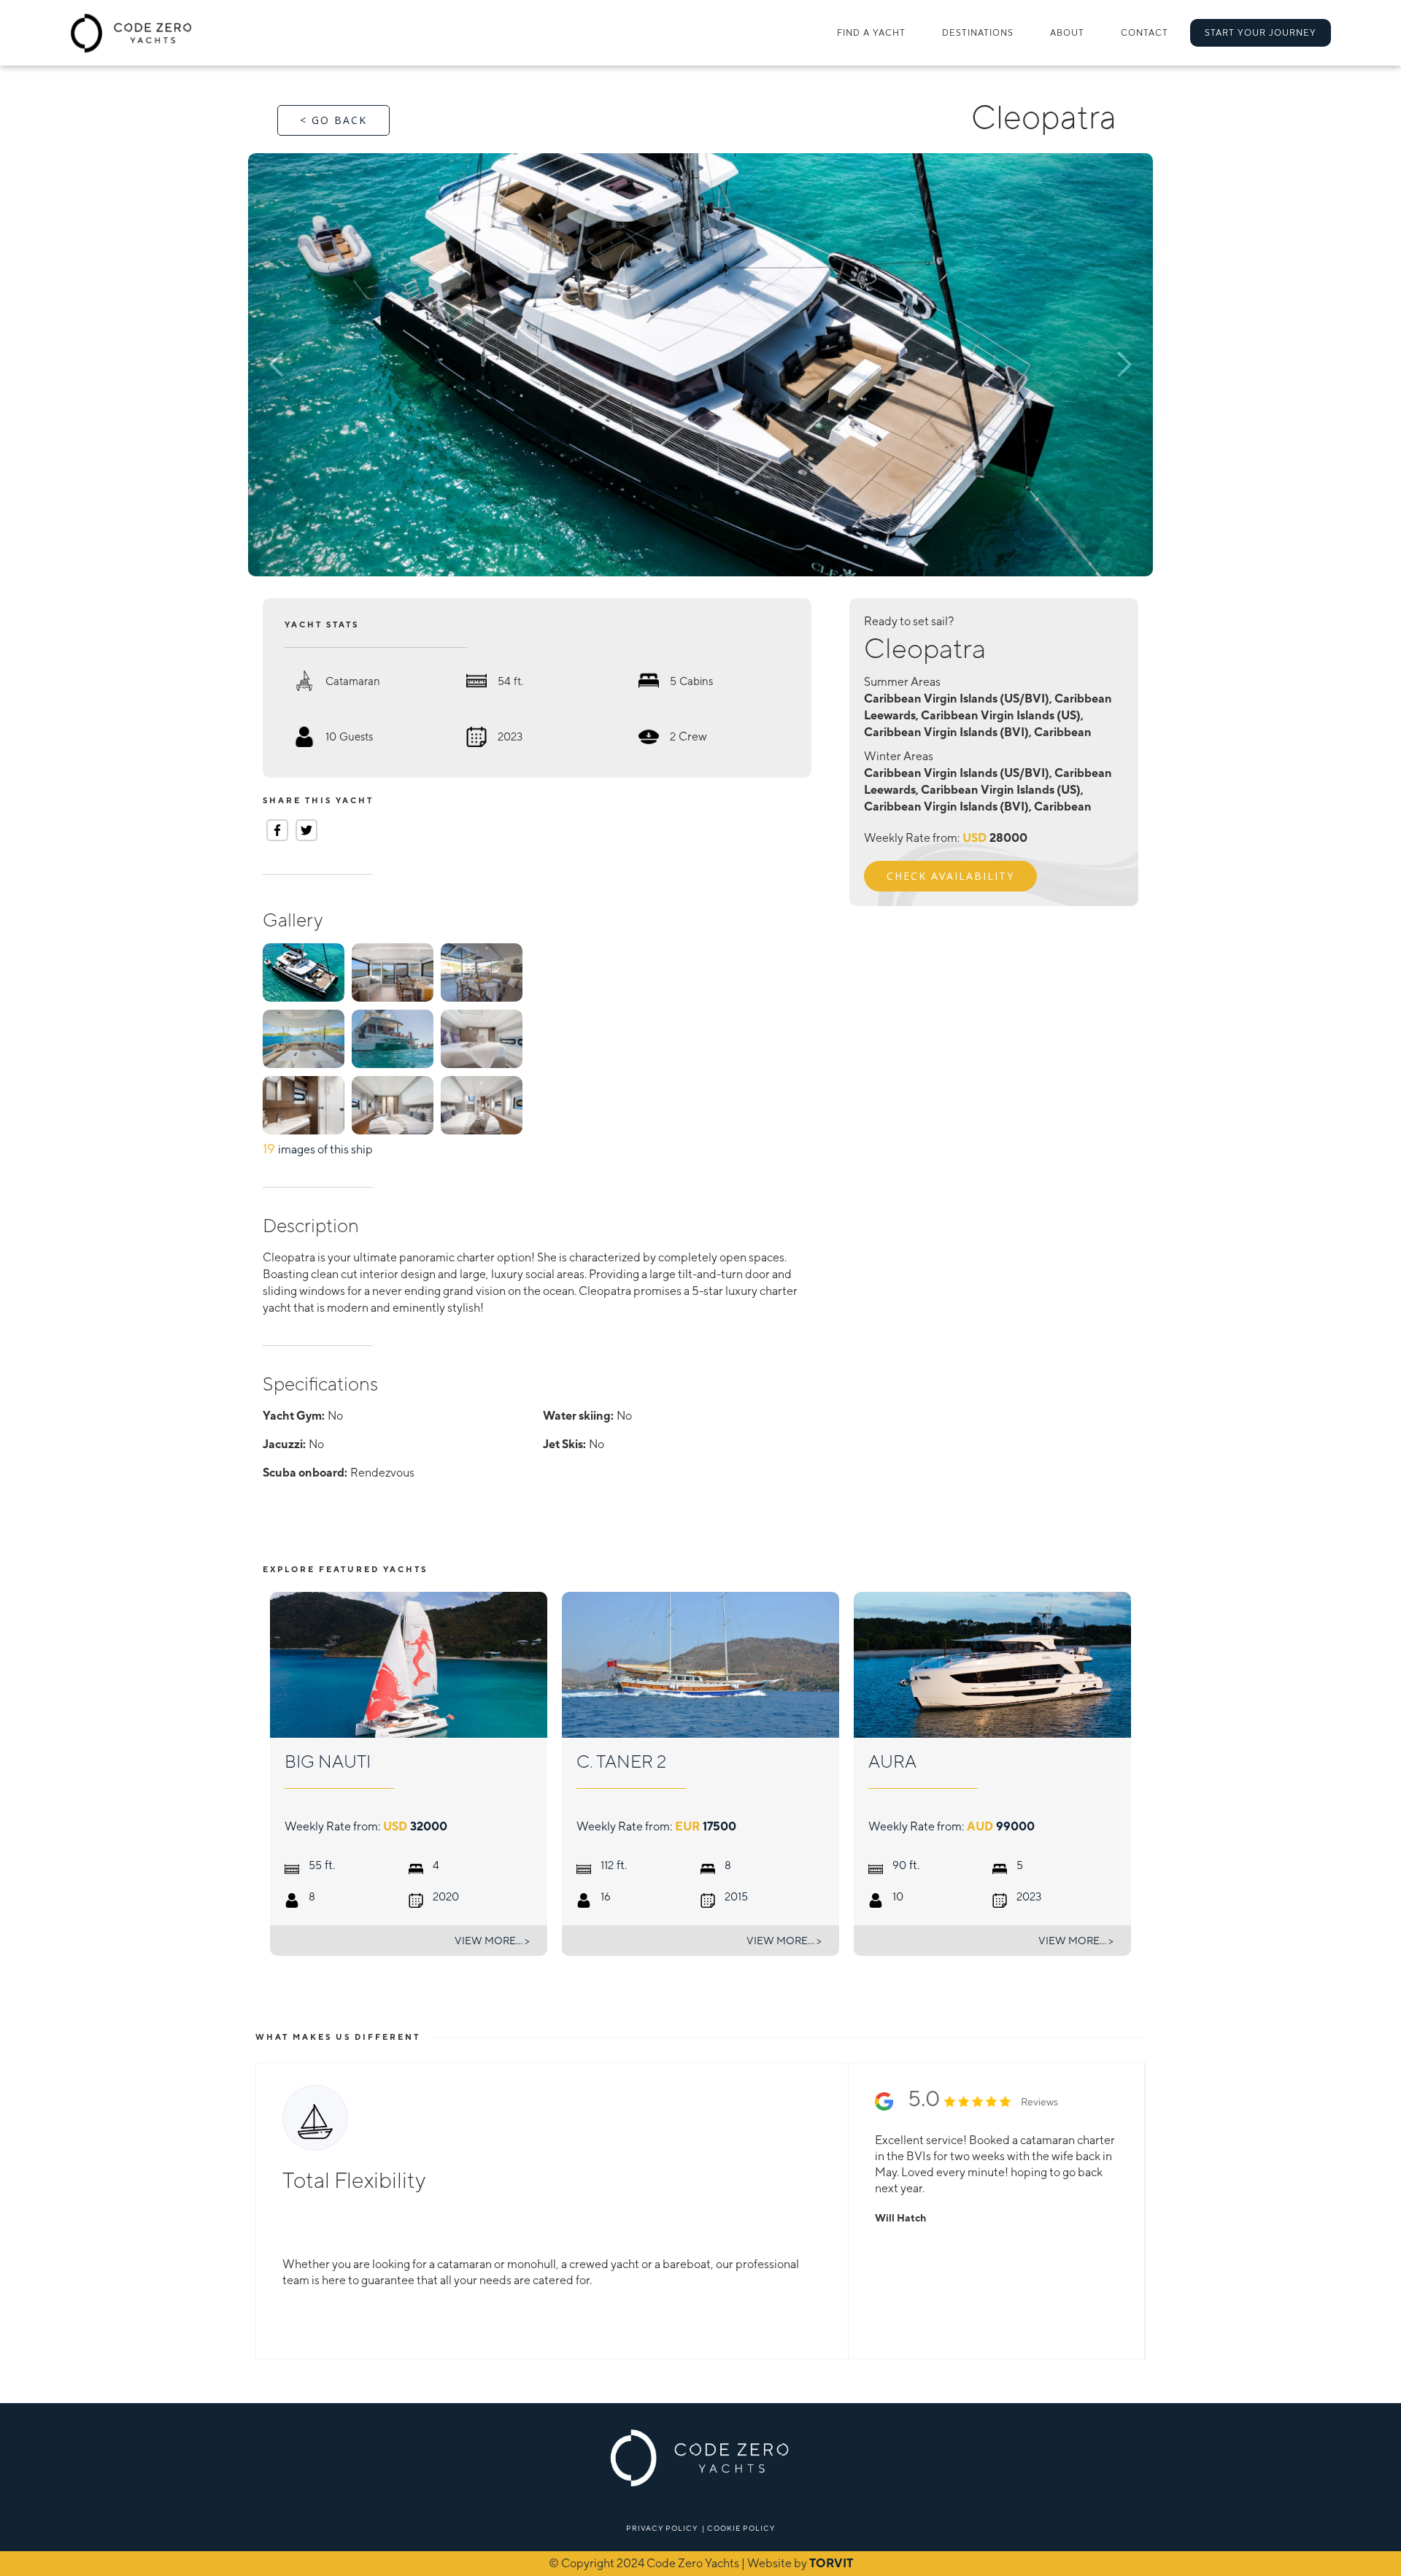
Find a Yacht (871, 33)
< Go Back (333, 120)
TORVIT (831, 2563)
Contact (1145, 33)
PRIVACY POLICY (662, 2528)
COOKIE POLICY (741, 2528)
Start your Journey (1261, 33)
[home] (132, 33)
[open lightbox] (700, 365)
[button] (978, 33)
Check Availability (950, 876)
